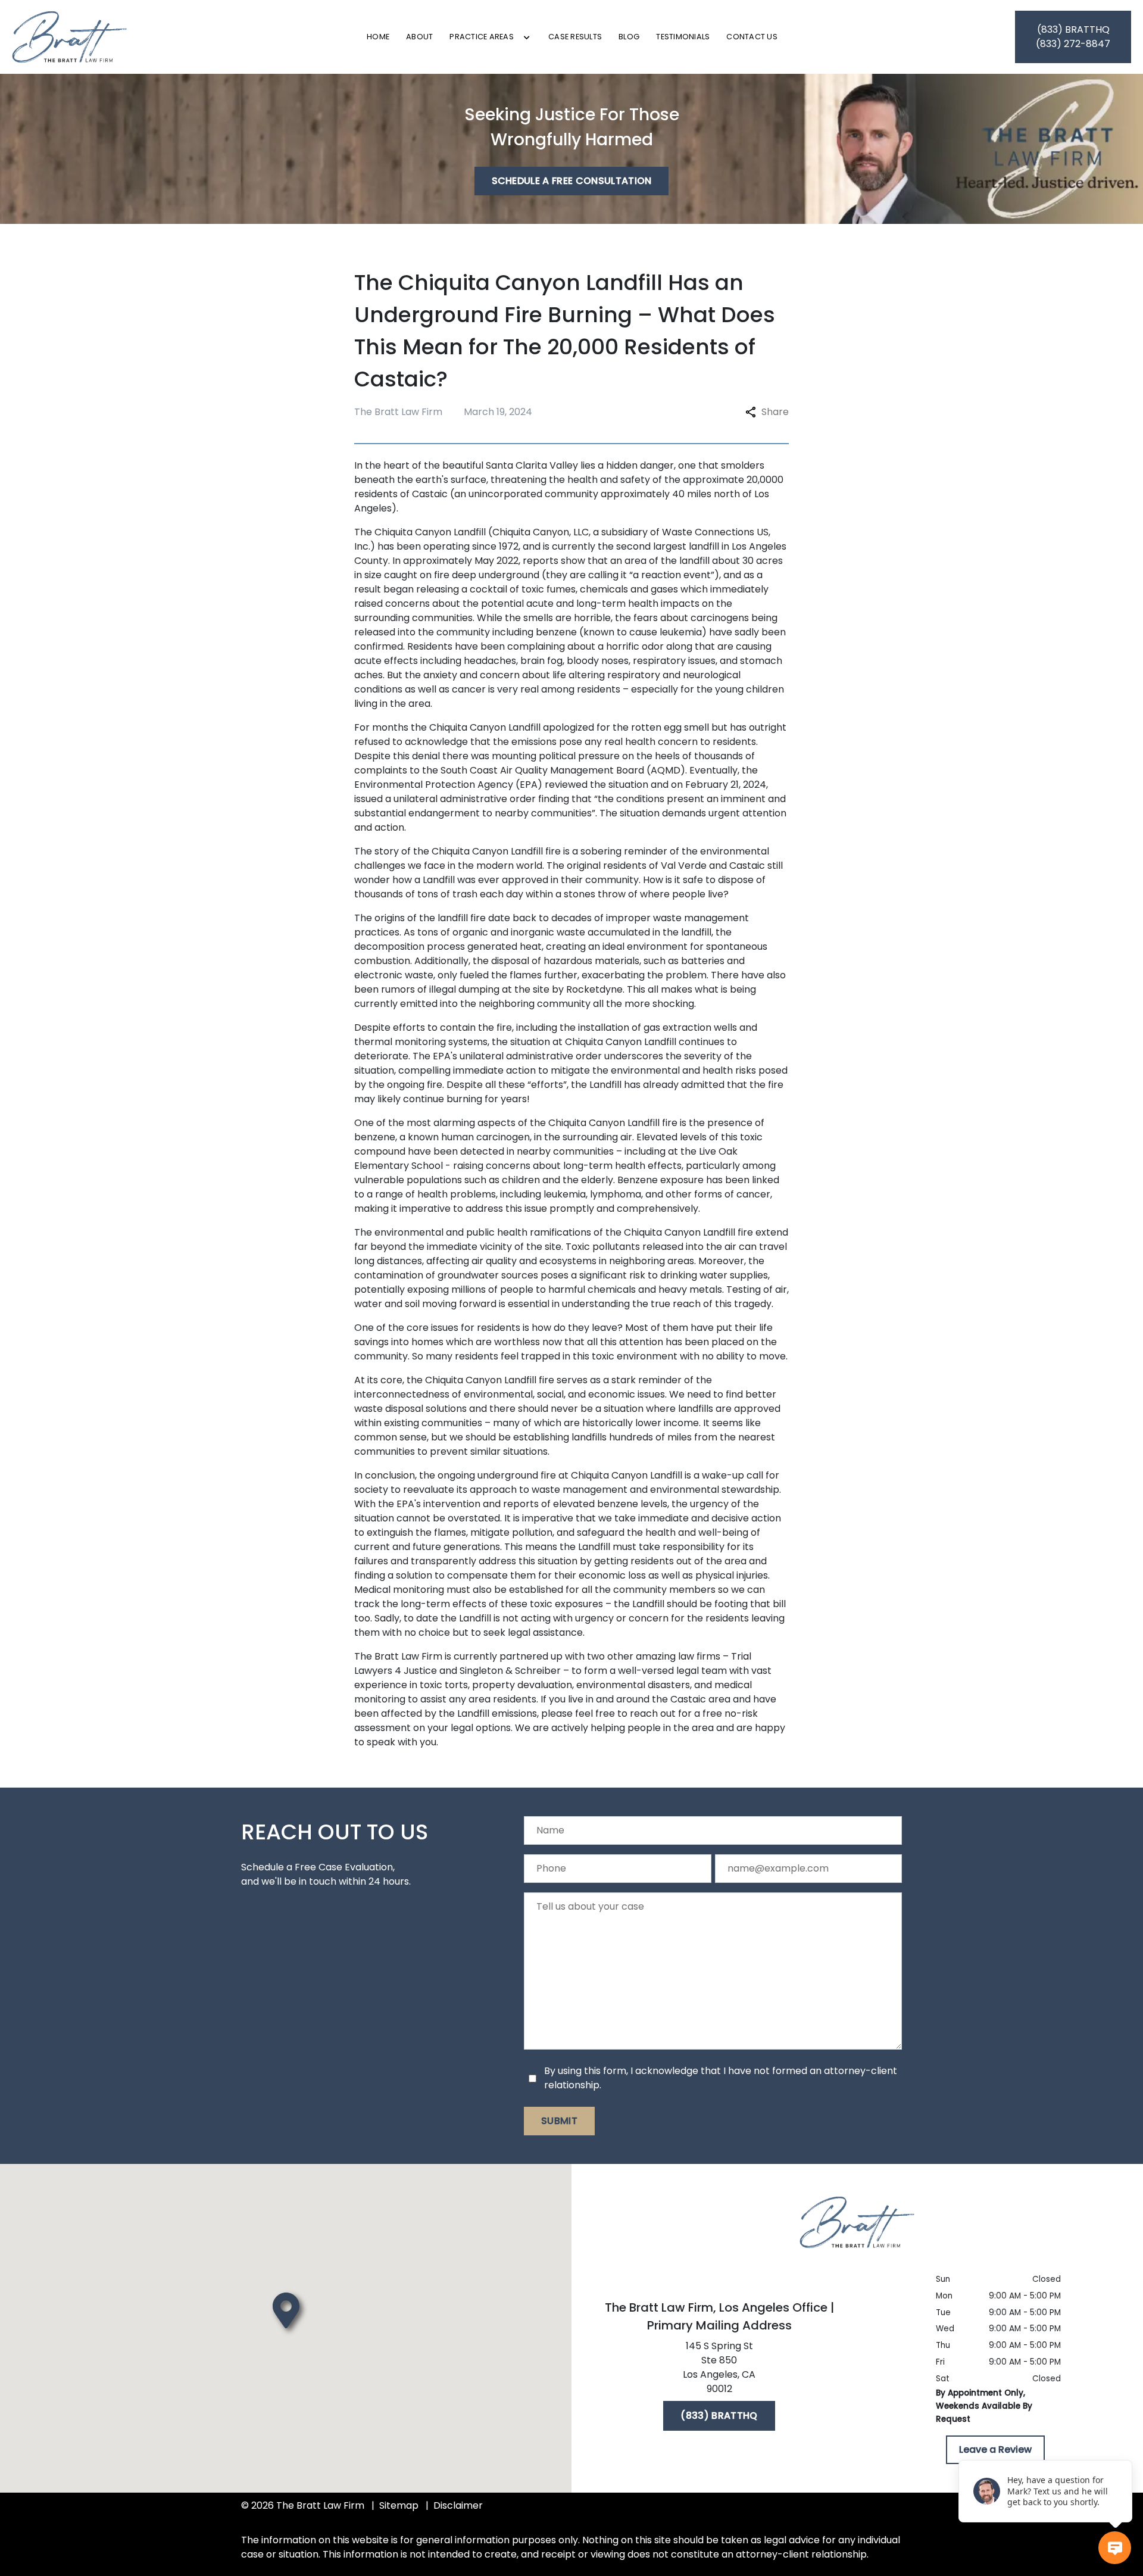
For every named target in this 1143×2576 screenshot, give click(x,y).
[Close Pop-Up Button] (1125, 2447)
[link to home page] (70, 37)
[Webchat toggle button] (1115, 2548)
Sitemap (399, 2505)
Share (775, 412)
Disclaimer (458, 2505)
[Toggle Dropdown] (527, 38)
